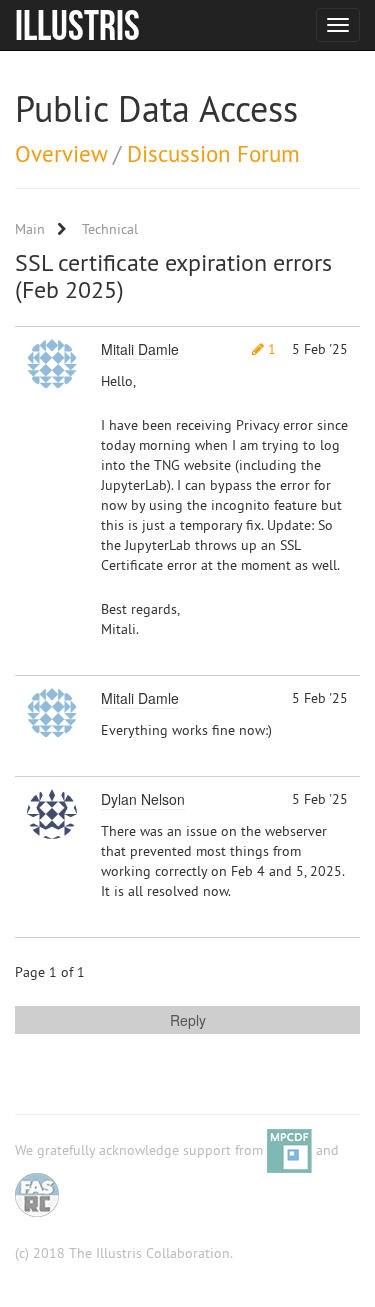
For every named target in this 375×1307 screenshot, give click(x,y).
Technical (110, 229)
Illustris (77, 25)
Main (30, 229)
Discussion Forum (213, 153)
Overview (61, 153)
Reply (188, 1020)
